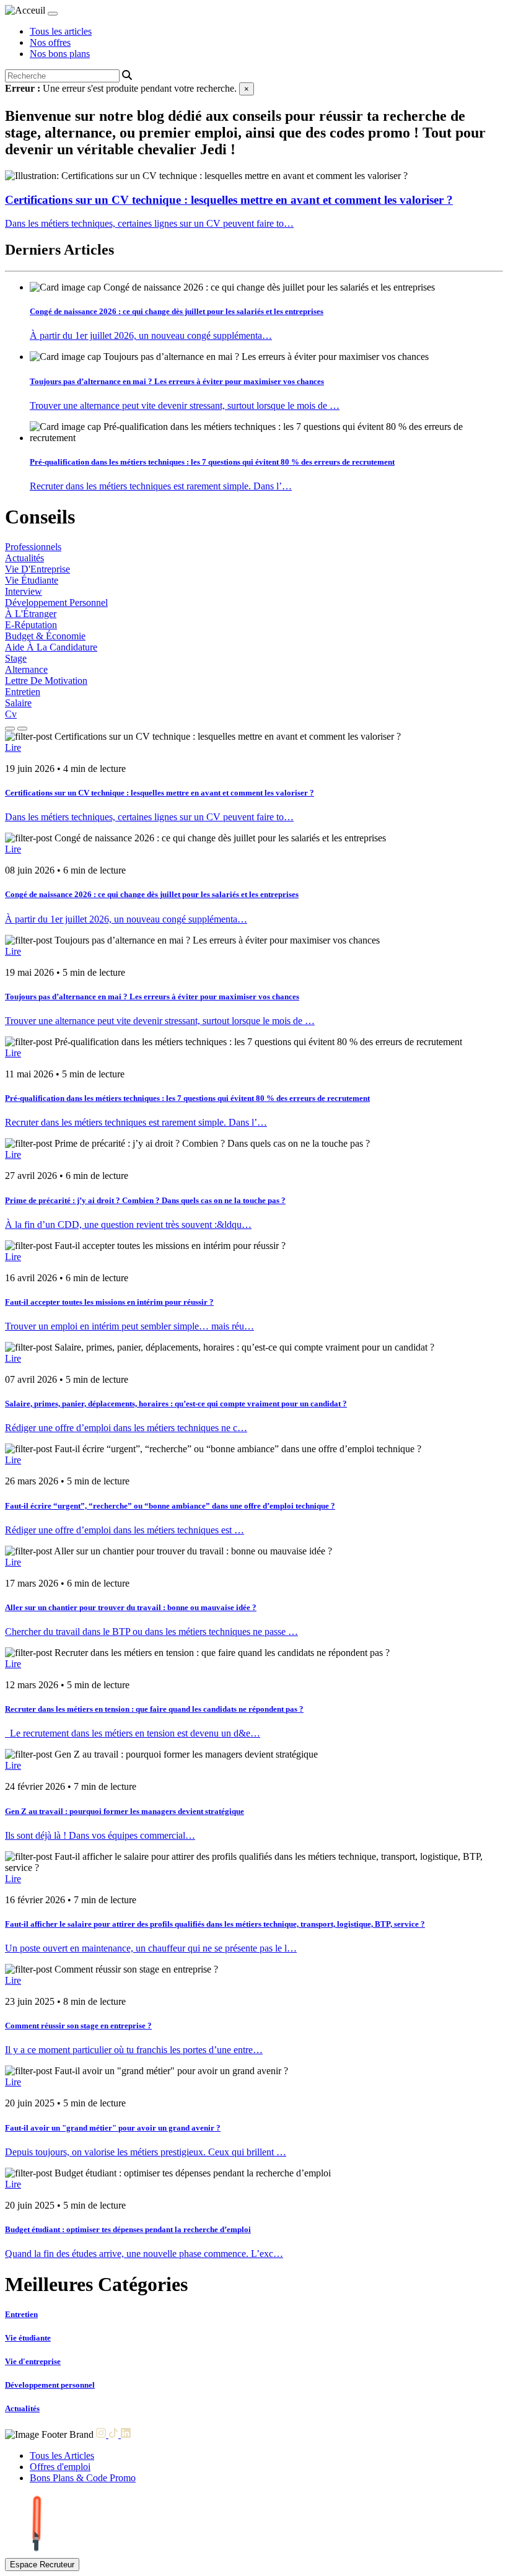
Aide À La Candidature (51, 647)
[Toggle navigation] (53, 14)
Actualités (24, 558)
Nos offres (50, 42)
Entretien (23, 692)
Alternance (26, 669)
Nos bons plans (60, 54)
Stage (16, 658)
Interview (24, 591)
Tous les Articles (62, 2456)
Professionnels (33, 547)
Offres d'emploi (60, 2467)
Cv (11, 714)
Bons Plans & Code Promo (83, 2478)
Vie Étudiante (32, 580)
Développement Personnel (56, 602)
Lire (13, 747)
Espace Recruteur (42, 2565)
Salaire (18, 703)
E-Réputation (31, 625)
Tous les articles (61, 31)
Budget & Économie (45, 636)
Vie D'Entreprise (37, 569)
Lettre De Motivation (46, 681)
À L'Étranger (31, 614)
